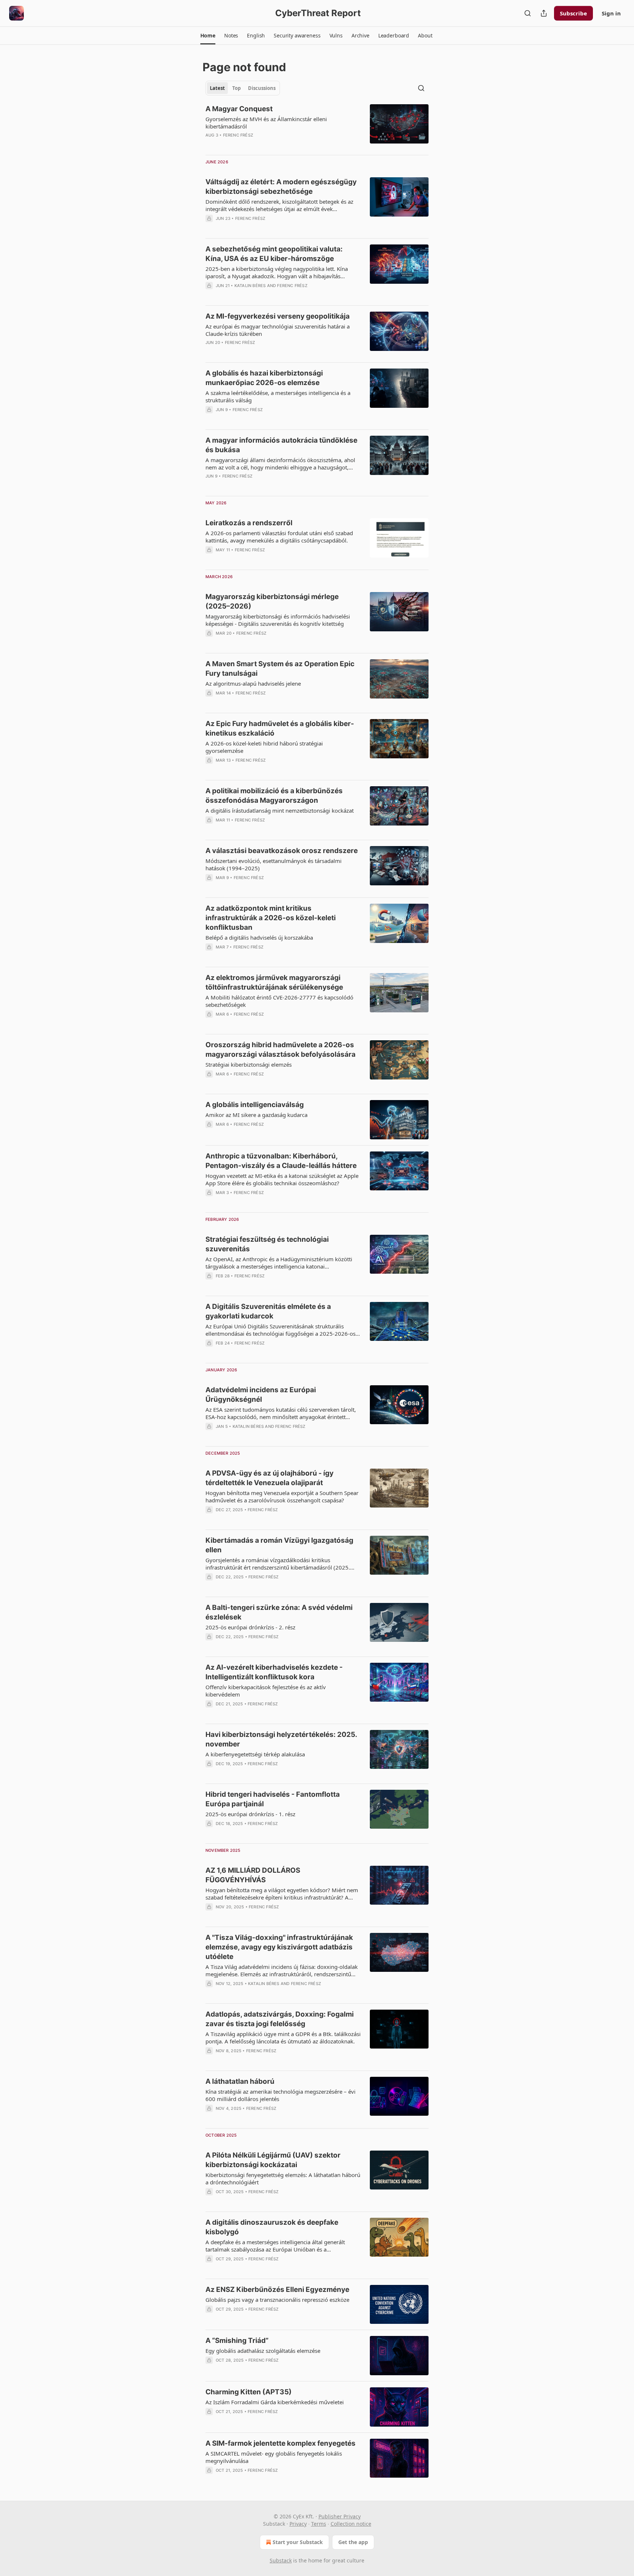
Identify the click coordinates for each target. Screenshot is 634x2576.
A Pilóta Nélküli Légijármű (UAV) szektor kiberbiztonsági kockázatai (273, 2160)
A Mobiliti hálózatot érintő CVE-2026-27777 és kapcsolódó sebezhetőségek (279, 1001)
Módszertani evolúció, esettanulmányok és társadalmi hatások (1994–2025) (274, 864)
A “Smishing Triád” (237, 2341)
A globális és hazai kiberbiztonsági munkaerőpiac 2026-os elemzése (264, 378)
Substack (281, 2560)
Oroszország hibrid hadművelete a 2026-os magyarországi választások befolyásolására (280, 1050)
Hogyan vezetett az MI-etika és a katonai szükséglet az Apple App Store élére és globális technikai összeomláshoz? (282, 1179)
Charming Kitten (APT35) (249, 2392)
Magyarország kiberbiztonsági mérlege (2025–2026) (272, 601)
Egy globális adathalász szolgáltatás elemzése (263, 2351)
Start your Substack (298, 2542)
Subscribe (573, 13)
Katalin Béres (250, 286)
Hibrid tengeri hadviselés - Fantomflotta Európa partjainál (273, 1799)
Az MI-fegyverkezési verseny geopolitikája (278, 316)
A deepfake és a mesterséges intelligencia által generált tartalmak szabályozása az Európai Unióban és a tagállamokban (275, 2246)
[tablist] (243, 88)
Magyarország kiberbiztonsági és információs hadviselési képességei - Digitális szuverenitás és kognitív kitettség (278, 620)
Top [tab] (236, 88)
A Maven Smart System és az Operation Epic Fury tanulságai (280, 669)
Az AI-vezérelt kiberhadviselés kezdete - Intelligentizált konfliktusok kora (274, 1672)
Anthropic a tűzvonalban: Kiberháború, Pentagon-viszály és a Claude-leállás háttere (281, 1161)
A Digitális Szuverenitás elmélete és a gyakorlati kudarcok (268, 1311)
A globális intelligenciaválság (255, 1105)
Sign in (611, 13)
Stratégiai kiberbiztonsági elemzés (249, 1064)
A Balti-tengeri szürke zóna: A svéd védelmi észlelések (279, 1612)
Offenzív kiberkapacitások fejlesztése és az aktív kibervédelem (266, 1691)
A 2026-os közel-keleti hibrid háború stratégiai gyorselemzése (264, 747)
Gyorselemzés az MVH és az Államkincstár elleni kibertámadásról (266, 123)
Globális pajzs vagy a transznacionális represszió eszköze (277, 2300)
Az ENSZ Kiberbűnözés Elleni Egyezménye (277, 2290)
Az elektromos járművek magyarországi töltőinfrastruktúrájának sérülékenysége (274, 982)
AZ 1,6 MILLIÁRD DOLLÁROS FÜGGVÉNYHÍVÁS (253, 1875)
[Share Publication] (544, 13)
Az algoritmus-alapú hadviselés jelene (253, 683)
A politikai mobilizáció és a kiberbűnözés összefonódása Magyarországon (274, 796)
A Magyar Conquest (239, 109)
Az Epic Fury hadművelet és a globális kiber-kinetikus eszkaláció (280, 728)
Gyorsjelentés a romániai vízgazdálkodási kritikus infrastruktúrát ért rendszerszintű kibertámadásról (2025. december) (278, 1564)
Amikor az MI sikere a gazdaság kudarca (256, 1115)
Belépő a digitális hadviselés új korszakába (259, 937)
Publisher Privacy (340, 2516)
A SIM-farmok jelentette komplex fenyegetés (280, 2443)
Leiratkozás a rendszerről (249, 523)
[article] (317, 127)
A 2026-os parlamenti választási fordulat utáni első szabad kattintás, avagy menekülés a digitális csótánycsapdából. (279, 537)
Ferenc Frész (238, 135)
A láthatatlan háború (240, 2081)
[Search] (528, 13)
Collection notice (351, 2524)
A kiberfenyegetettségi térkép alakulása (255, 1754)
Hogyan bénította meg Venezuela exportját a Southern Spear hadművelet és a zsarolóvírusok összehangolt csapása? (282, 1496)
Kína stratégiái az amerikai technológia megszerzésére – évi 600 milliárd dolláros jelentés (280, 2095)
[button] (208, 36)
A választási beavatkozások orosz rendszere (282, 851)
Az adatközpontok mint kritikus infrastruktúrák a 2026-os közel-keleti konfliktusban (271, 918)
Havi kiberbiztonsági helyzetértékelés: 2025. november (281, 1739)
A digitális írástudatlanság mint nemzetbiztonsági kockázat (280, 810)
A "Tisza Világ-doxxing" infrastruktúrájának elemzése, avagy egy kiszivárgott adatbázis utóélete (279, 1947)
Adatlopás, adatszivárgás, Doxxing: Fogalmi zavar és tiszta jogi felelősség (280, 2019)
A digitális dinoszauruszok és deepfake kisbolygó (272, 2227)
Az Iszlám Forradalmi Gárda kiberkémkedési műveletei (275, 2402)
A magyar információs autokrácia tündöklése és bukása (281, 445)
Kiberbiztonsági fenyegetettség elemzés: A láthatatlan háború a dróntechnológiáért (283, 2178)
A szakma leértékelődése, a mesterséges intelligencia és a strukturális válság (278, 396)
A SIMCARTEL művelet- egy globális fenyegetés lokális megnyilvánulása (274, 2457)
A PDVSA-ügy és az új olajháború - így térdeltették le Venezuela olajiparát (269, 1478)
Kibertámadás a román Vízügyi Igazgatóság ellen (279, 1545)
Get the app (353, 2542)
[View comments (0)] (262, 145)
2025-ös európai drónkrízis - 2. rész (250, 1627)
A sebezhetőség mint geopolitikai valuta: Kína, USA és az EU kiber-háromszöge (274, 254)
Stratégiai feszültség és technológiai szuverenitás (267, 1244)
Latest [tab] (217, 88)
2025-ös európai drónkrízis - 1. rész (250, 1814)
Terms (319, 2524)
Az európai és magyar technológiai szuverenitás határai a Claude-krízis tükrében (278, 330)
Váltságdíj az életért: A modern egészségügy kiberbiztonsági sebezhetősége (281, 187)
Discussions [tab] (262, 88)
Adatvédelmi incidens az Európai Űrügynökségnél (261, 1395)
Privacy (298, 2524)
